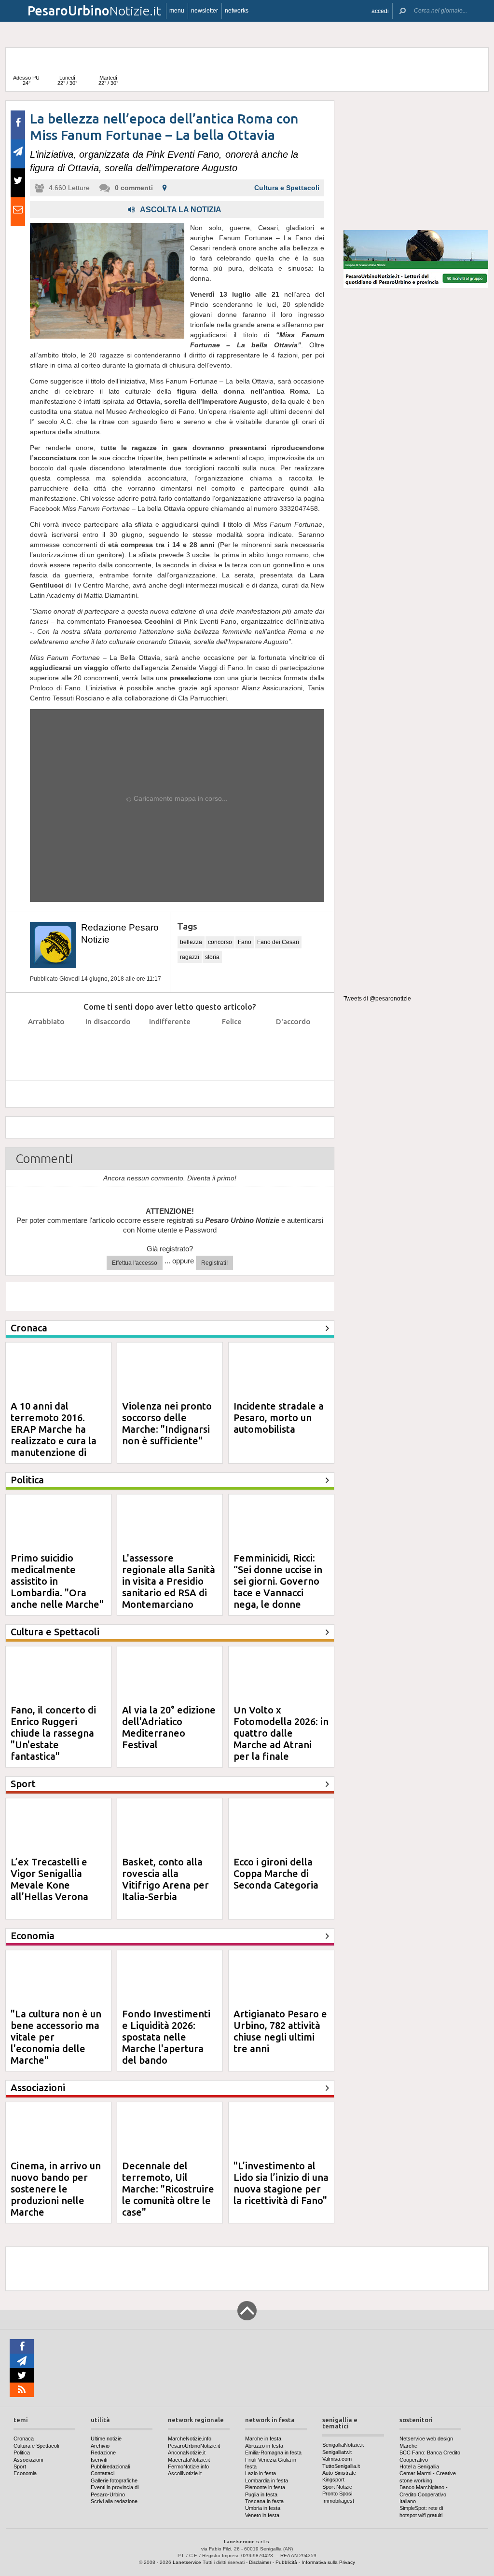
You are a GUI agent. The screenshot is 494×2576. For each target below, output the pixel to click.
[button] (380, 11)
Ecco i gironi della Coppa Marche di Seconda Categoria (276, 1873)
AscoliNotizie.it (185, 2473)
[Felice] (232, 1046)
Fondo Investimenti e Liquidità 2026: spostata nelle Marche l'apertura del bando (166, 2037)
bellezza (191, 942)
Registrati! (214, 1263)
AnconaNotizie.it (187, 2453)
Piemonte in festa (265, 2487)
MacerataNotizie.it (189, 2460)
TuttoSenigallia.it (341, 2466)
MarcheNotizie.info (190, 2439)
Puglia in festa (261, 2494)
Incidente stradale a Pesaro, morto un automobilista (279, 1418)
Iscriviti (99, 2460)
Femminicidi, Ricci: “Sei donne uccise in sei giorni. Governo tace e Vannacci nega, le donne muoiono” (278, 1587)
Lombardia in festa (267, 2480)
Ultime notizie (106, 2439)
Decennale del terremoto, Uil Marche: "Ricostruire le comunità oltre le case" (168, 2189)
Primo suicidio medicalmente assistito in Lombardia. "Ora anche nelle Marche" (57, 1581)
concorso (220, 942)
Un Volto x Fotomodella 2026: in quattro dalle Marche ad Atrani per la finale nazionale (281, 1739)
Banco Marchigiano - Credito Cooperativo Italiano (424, 2494)
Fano (245, 942)
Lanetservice (187, 2562)
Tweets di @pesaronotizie (377, 999)
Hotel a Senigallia (419, 2466)
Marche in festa (263, 2439)
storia (212, 957)
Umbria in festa (263, 2508)
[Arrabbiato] (47, 1046)
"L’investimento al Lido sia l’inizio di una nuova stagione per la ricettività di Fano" (281, 2183)
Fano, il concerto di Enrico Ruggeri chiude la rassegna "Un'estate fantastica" (53, 1733)
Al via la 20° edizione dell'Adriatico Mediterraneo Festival (169, 1727)
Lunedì (67, 80)
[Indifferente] (170, 1046)
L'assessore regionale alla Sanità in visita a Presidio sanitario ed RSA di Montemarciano (169, 1581)
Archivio (100, 2446)
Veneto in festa (262, 2515)
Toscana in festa (264, 2501)
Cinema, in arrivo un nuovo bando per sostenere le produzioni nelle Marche (56, 2189)
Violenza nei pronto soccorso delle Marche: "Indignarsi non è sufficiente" (167, 1423)
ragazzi (190, 957)
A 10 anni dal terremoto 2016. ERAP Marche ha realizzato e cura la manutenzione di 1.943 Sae (54, 1435)
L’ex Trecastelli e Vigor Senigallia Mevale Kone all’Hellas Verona (49, 1879)
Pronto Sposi (337, 2494)
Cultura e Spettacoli (287, 188)
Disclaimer (260, 2562)
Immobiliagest (338, 2501)
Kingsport (333, 2480)
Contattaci (103, 2473)
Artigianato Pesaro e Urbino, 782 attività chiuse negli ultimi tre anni (280, 2031)
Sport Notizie (337, 2487)
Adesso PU (26, 80)
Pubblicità (286, 2562)
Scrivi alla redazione (114, 2501)
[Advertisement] (416, 161)
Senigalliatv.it (337, 2452)
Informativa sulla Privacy (328, 2562)
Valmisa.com (337, 2459)
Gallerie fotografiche (114, 2480)
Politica (22, 2453)
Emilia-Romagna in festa (273, 2453)
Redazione (103, 2453)
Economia (25, 2473)
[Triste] (108, 1046)
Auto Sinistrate (339, 2473)
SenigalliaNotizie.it (343, 2445)
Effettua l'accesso (135, 1263)
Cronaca (24, 2439)
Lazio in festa (261, 2473)
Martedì (108, 80)
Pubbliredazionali (110, 2466)
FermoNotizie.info (188, 2466)
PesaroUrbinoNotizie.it (194, 2446)
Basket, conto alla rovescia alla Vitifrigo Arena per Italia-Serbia (165, 1879)
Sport (20, 2466)
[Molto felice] (294, 1046)
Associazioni (28, 2460)
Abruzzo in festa (264, 2446)
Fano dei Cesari (278, 942)
